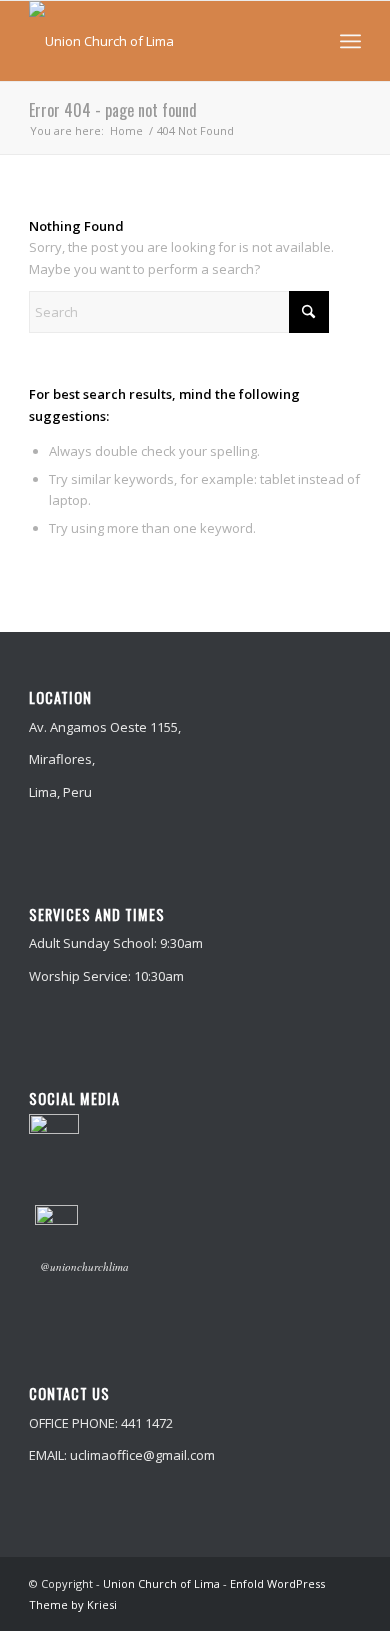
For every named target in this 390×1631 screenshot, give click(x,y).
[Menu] (350, 41)
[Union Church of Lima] (161, 41)
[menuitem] (350, 41)
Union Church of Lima (161, 1583)
